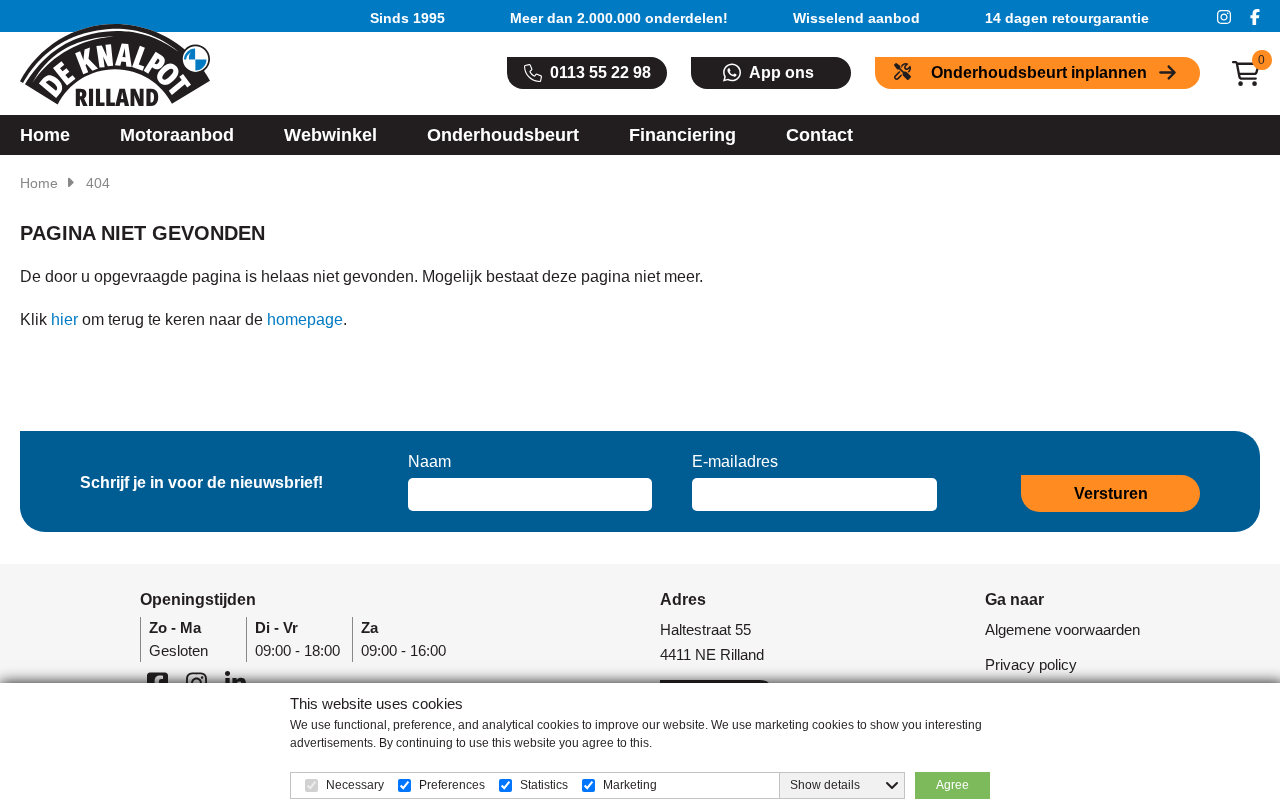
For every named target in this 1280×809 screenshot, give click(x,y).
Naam (429, 461)
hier (64, 319)
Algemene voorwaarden (1062, 629)
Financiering (682, 135)
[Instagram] (1224, 16)
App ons (781, 72)
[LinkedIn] (235, 682)
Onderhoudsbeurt (503, 135)
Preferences (452, 785)
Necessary (355, 785)
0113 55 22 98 (600, 72)
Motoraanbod (177, 135)
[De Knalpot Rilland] (115, 65)
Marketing (630, 785)
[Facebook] (1255, 16)
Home (45, 135)
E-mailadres (735, 461)
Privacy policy (1031, 664)
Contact (819, 135)
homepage (305, 319)
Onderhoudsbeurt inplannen (1039, 72)
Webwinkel (330, 135)
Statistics (544, 785)
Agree (952, 785)
